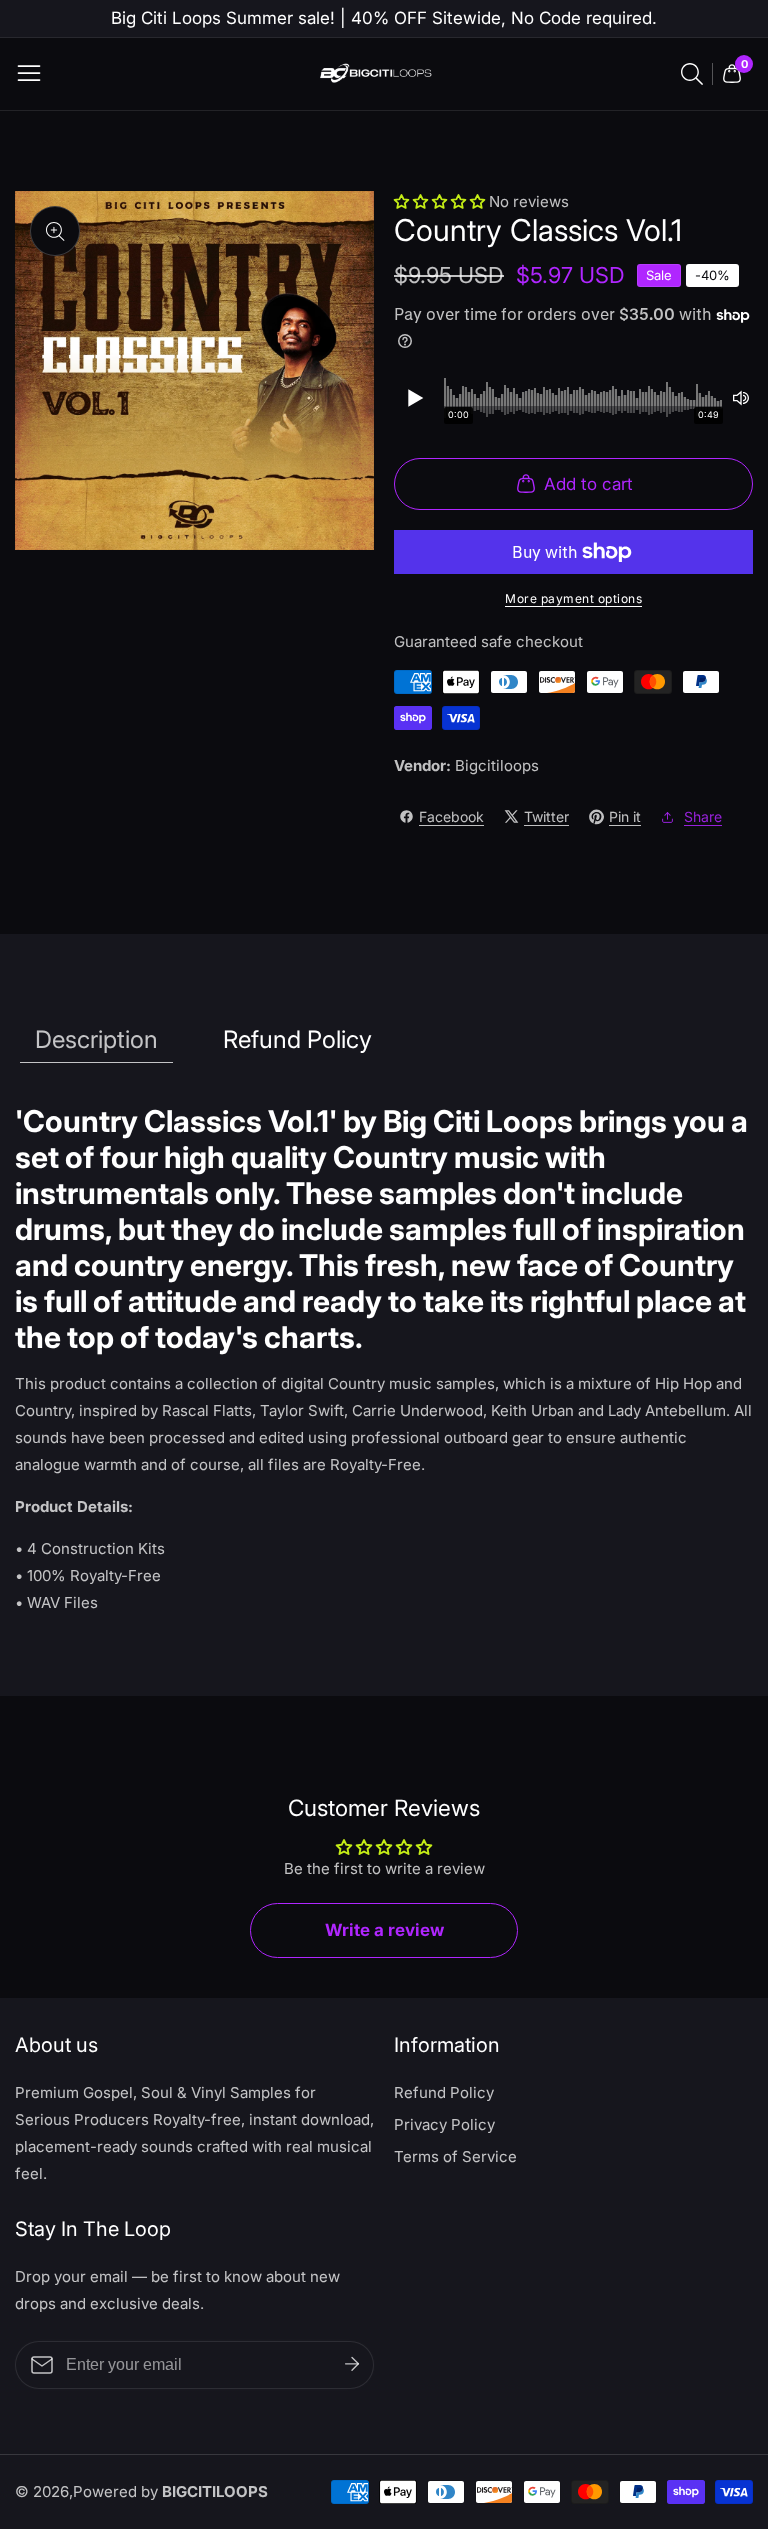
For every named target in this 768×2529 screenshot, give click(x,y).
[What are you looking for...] (695, 74)
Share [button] (703, 816)
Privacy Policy (444, 2124)
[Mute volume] (741, 398)
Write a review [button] (384, 1930)
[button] (441, 201)
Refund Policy (444, 2092)
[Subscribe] (352, 2365)
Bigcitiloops (497, 765)
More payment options (573, 598)
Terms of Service (455, 2156)
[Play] (414, 398)
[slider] (583, 398)
